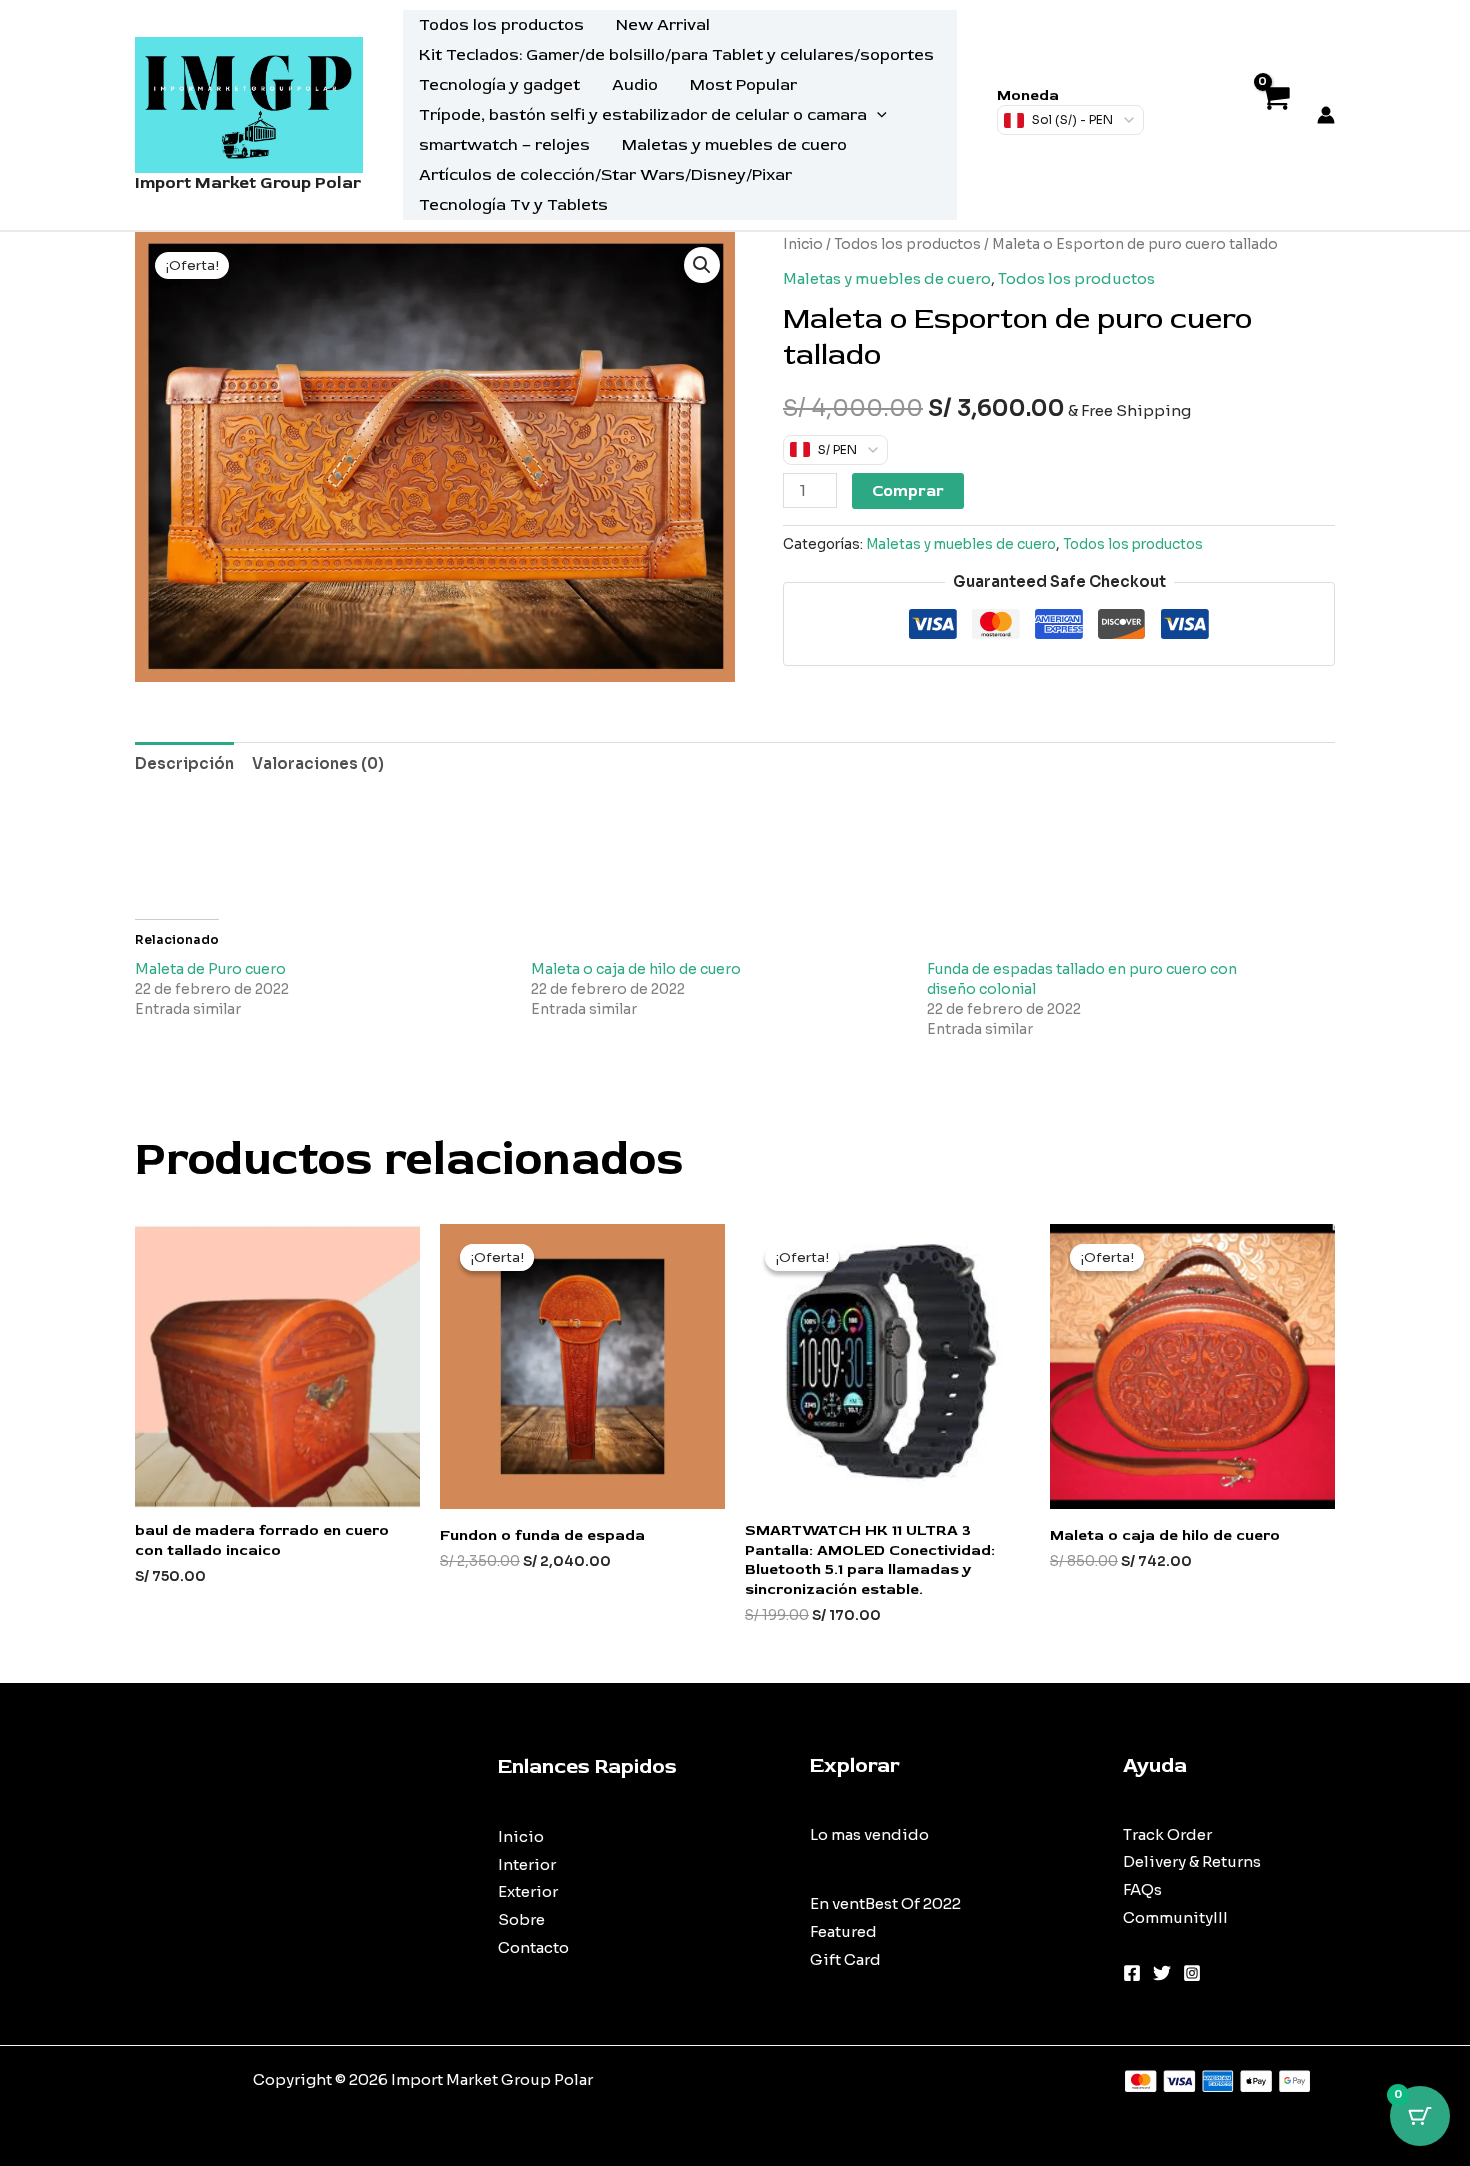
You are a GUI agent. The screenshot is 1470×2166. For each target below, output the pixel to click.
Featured (843, 1931)
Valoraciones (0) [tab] (318, 763)
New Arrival (663, 25)
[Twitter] (1162, 1973)
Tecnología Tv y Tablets (513, 205)
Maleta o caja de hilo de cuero (636, 969)
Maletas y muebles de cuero (734, 145)
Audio (635, 85)
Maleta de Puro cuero (210, 969)
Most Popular (743, 85)
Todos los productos (501, 25)
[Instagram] (1192, 1973)
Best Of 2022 (913, 1903)
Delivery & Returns (1192, 1861)
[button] (877, 115)
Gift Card (845, 1959)
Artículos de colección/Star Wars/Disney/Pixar (605, 175)
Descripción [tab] (184, 763)
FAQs (1142, 1889)
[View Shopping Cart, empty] (1274, 115)
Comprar (908, 491)
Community (1168, 1917)
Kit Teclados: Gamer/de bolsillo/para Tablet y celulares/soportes (676, 55)
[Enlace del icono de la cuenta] (1326, 115)
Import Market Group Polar (248, 182)
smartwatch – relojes (504, 145)
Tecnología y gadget (499, 85)
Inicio (803, 244)
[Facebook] (1132, 1973)
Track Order (1167, 1834)
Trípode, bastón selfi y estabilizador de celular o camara (643, 115)
